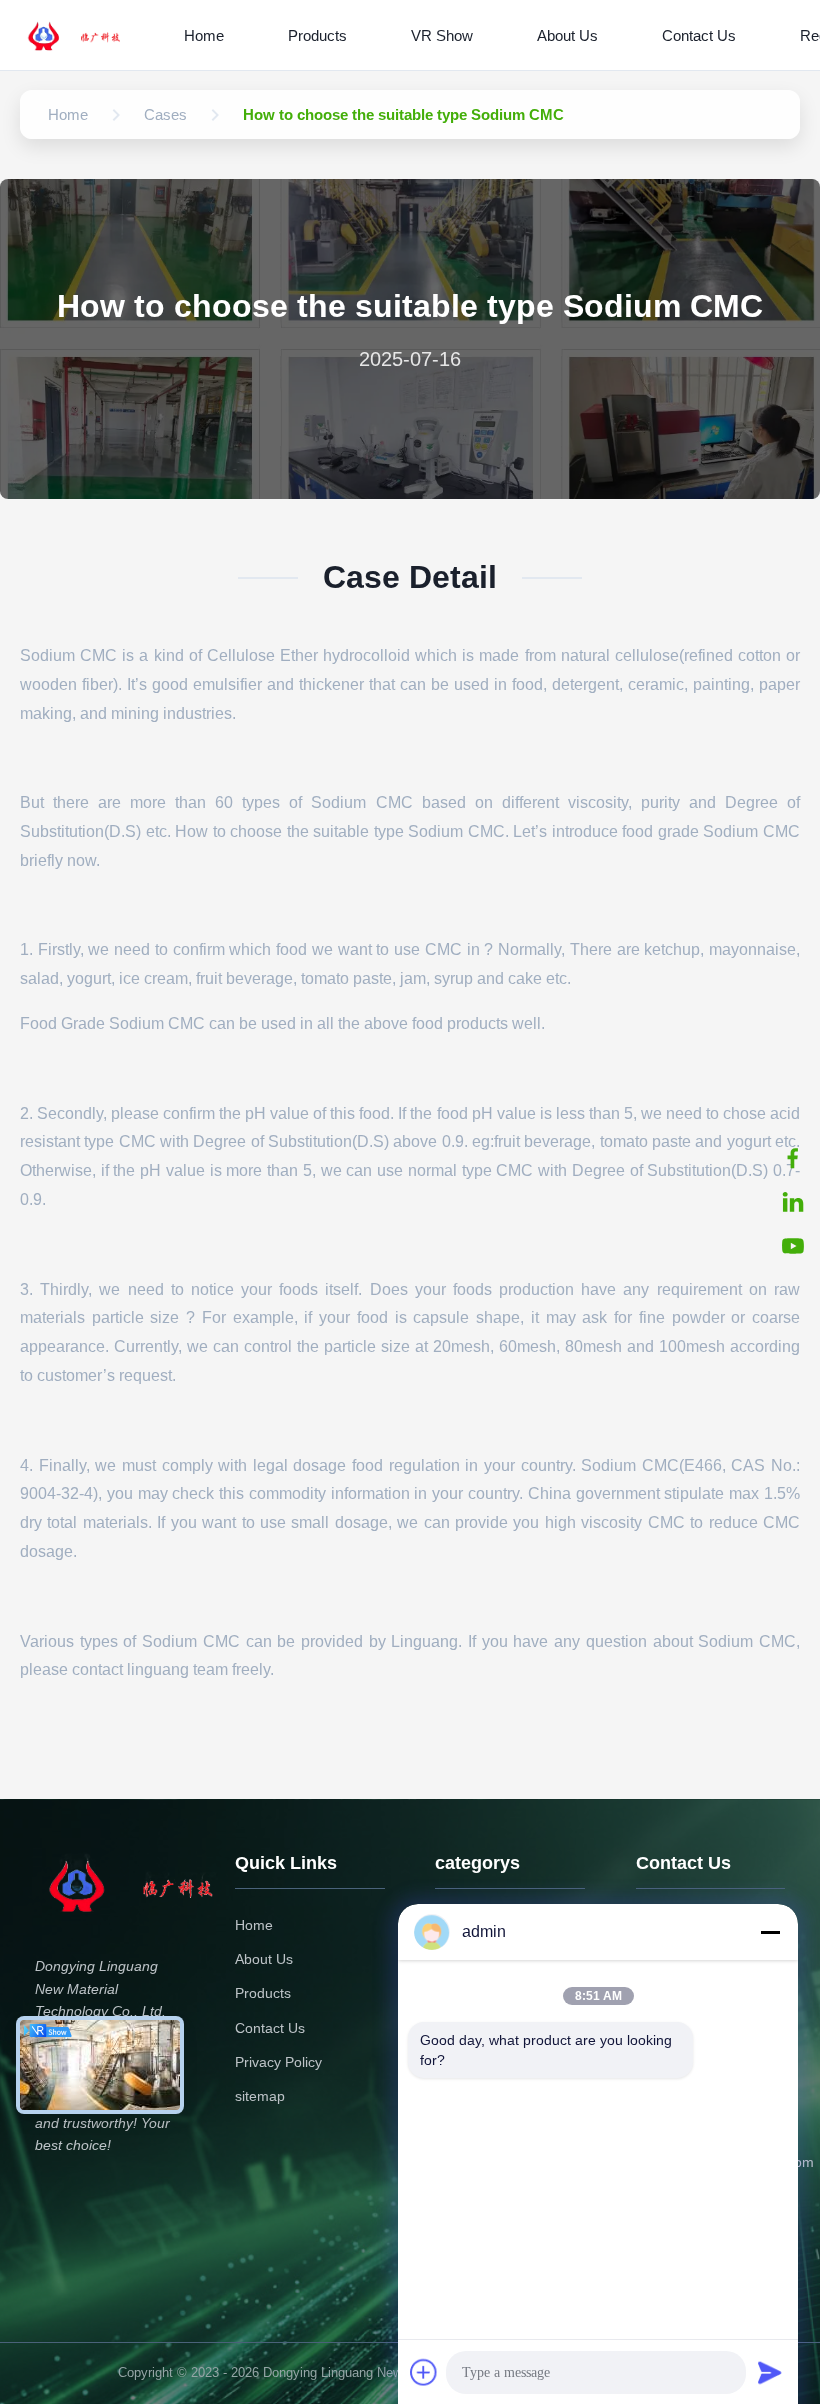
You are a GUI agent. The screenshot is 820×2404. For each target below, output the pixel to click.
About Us (567, 35)
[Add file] (424, 2372)
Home (204, 35)
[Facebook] (793, 1158)
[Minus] (770, 1932)
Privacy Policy (278, 2062)
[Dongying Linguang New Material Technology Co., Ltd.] (86, 35)
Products (317, 35)
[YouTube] (793, 1246)
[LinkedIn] (793, 1202)
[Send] (770, 2372)
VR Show (442, 35)
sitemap (260, 2096)
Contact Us (699, 35)
